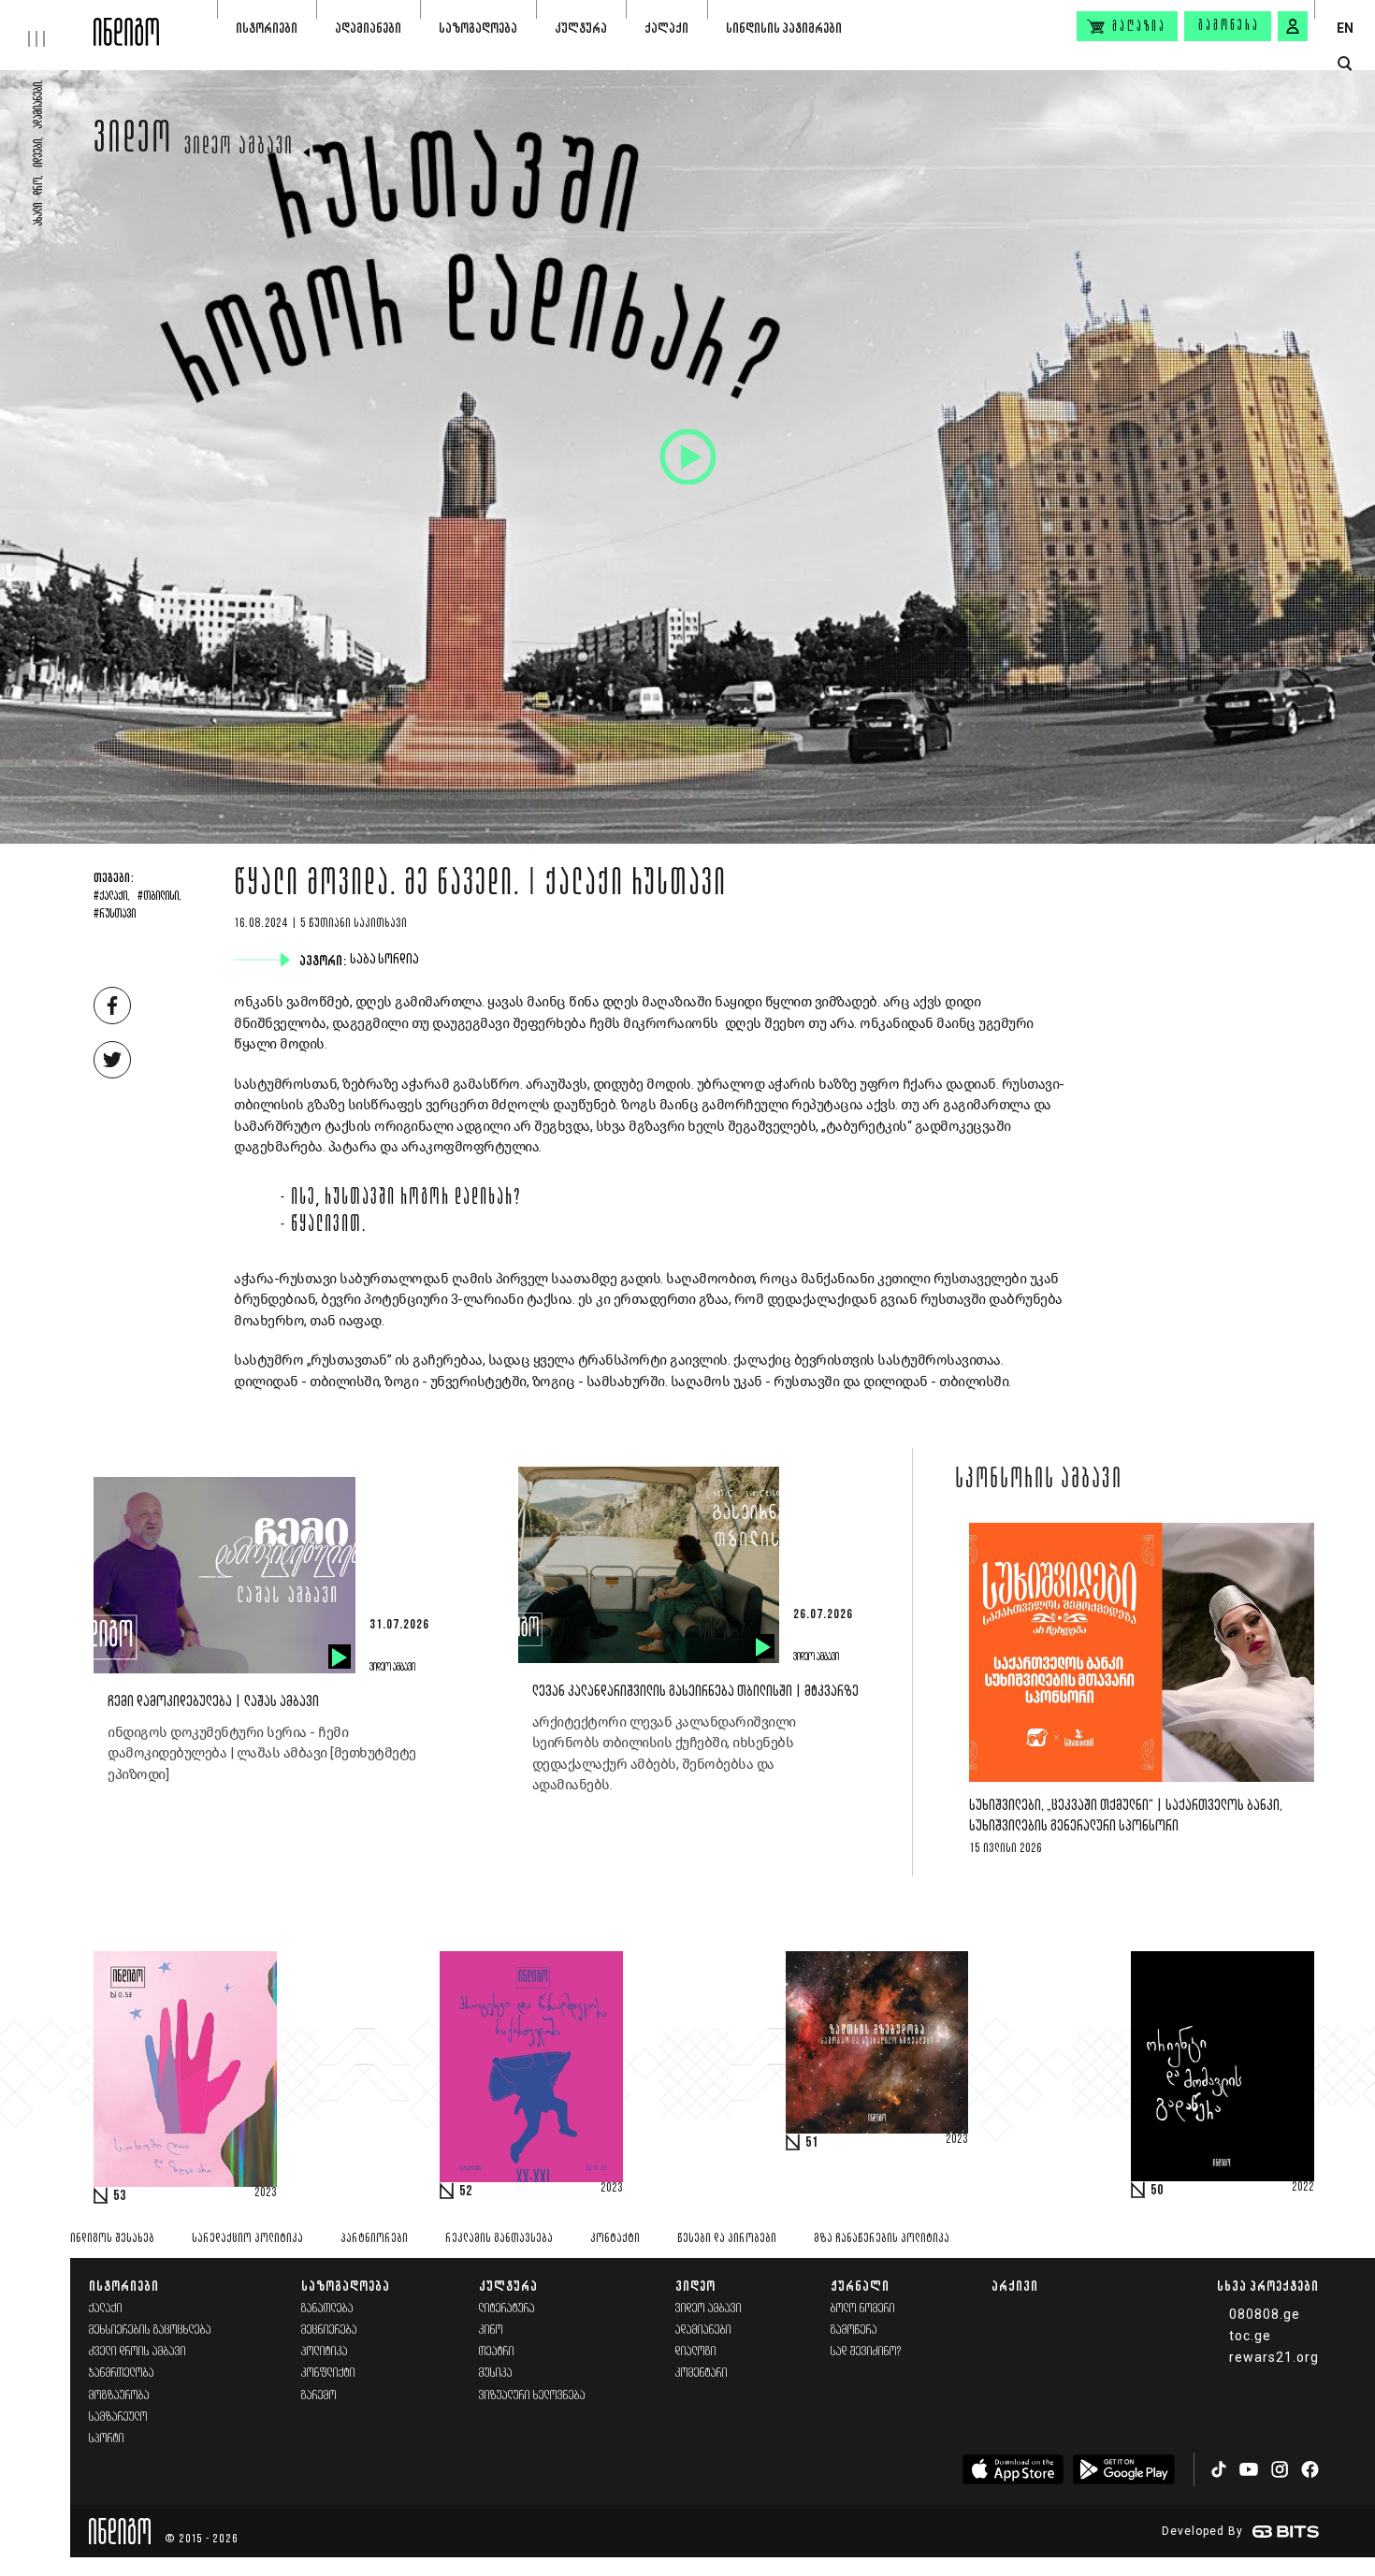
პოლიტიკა (325, 2352)
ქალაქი (666, 28)
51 (812, 2143)
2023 (266, 2193)
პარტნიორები (374, 2239)
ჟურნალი (860, 2286)
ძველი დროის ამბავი (137, 2352)
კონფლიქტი (328, 2373)
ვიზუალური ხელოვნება (532, 2396)
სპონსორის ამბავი (1039, 1481)
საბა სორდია (386, 960)
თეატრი (497, 2352)
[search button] (1345, 64)
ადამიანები (368, 28)
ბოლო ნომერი (863, 2309)
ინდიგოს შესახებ (112, 2239)
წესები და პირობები (727, 2239)
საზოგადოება (478, 28)
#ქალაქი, (112, 897)
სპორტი (107, 2439)
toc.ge (1250, 2336)
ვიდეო (133, 142)
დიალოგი (696, 2352)
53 (120, 2196)
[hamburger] (47, 23)
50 (1157, 2191)
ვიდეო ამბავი (239, 148)
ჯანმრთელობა (122, 2373)
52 (466, 2192)
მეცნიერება (329, 2330)
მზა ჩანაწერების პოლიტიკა (882, 2239)
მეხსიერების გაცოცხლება (150, 2330)
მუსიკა (496, 2373)
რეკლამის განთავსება (499, 2239)
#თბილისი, (159, 897)
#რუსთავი (115, 915)
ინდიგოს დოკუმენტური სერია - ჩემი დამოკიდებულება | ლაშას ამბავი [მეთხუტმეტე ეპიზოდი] (262, 1753)
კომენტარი (702, 2373)
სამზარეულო (118, 2417)
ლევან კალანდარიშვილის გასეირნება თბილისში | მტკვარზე (695, 1692)
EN (1345, 28)
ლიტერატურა (507, 2309)
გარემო (319, 2396)
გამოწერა (1229, 26)
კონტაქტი (615, 2239)
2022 (1303, 2188)
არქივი (1015, 2286)
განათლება (327, 2309)
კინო (491, 2330)
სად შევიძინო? (866, 2352)
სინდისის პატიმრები (784, 28)
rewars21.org (1274, 2357)
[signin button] (1293, 26)
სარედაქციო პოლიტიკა (247, 2239)
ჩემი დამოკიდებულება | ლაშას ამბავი (213, 1702)
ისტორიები (267, 28)
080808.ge (1265, 2314)
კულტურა (581, 28)
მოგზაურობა (119, 2396)
